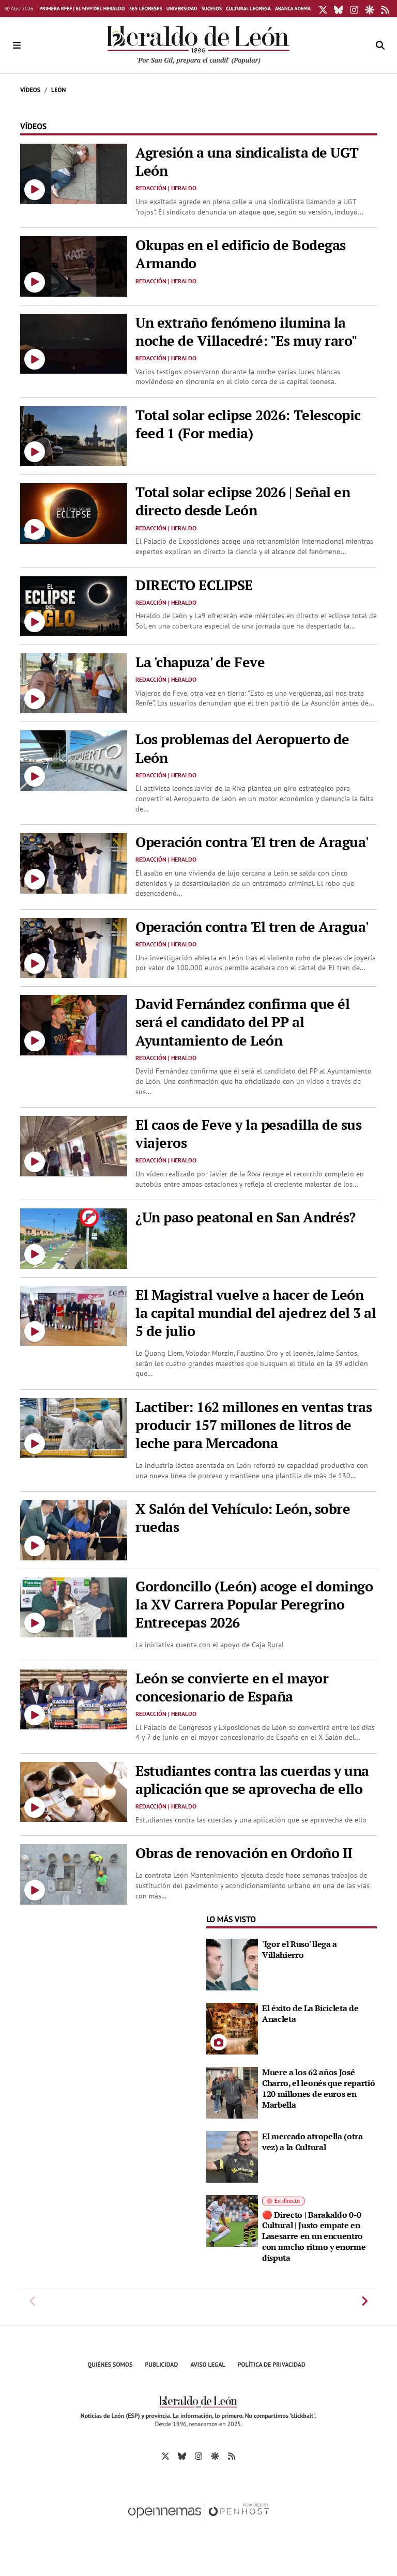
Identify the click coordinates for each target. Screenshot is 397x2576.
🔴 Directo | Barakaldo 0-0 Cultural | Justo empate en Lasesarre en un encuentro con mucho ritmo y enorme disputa (314, 2236)
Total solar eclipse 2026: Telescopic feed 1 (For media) (248, 424)
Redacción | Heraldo (166, 188)
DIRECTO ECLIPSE (194, 585)
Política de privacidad (272, 2365)
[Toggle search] (380, 45)
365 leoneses (145, 9)
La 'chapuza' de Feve (200, 662)
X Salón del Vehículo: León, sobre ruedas (243, 1518)
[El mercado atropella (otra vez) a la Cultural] (232, 2156)
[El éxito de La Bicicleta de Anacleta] (232, 2028)
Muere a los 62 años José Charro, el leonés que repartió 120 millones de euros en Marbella (318, 2088)
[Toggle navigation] (17, 45)
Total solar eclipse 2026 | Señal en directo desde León (243, 501)
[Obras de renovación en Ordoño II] (74, 1874)
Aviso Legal (208, 2365)
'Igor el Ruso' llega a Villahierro (300, 1949)
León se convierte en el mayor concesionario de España (232, 1687)
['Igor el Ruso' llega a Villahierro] (232, 1964)
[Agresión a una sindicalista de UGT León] (74, 173)
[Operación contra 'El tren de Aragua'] (74, 862)
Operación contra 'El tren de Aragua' (252, 842)
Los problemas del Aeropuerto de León (242, 748)
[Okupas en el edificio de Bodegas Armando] (74, 266)
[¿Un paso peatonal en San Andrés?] (74, 1238)
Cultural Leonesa (248, 9)
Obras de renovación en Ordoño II (244, 1853)
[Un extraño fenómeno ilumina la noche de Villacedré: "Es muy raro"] (74, 343)
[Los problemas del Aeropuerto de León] (74, 760)
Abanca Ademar (294, 9)
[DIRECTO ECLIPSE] (74, 605)
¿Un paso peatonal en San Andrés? (246, 1217)
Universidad (182, 9)
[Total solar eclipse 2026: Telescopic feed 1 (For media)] (74, 435)
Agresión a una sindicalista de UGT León (247, 162)
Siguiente (364, 2301)
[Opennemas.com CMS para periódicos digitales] (198, 2522)
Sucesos (211, 9)
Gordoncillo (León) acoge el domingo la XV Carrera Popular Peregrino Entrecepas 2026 (254, 1604)
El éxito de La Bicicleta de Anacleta (310, 2013)
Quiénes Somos (110, 2365)
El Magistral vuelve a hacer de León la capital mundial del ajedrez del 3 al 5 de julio (256, 1313)
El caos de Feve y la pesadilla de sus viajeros (248, 1134)
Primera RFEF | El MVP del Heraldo (82, 9)
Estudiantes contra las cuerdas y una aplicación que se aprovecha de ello (252, 1780)
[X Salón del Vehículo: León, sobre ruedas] (74, 1529)
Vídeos (30, 90)
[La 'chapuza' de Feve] (74, 682)
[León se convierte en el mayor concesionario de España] (74, 1698)
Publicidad (162, 2365)
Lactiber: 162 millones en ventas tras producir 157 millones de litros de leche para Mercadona (254, 1425)
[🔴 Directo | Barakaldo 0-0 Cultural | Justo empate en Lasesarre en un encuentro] (232, 2220)
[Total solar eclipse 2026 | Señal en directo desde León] (74, 513)
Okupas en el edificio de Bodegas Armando (241, 254)
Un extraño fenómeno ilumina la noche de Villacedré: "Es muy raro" (246, 332)
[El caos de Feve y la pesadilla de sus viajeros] (74, 1145)
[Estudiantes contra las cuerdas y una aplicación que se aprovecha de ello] (74, 1791)
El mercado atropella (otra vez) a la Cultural (312, 2142)
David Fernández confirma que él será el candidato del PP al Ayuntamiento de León (242, 1022)
